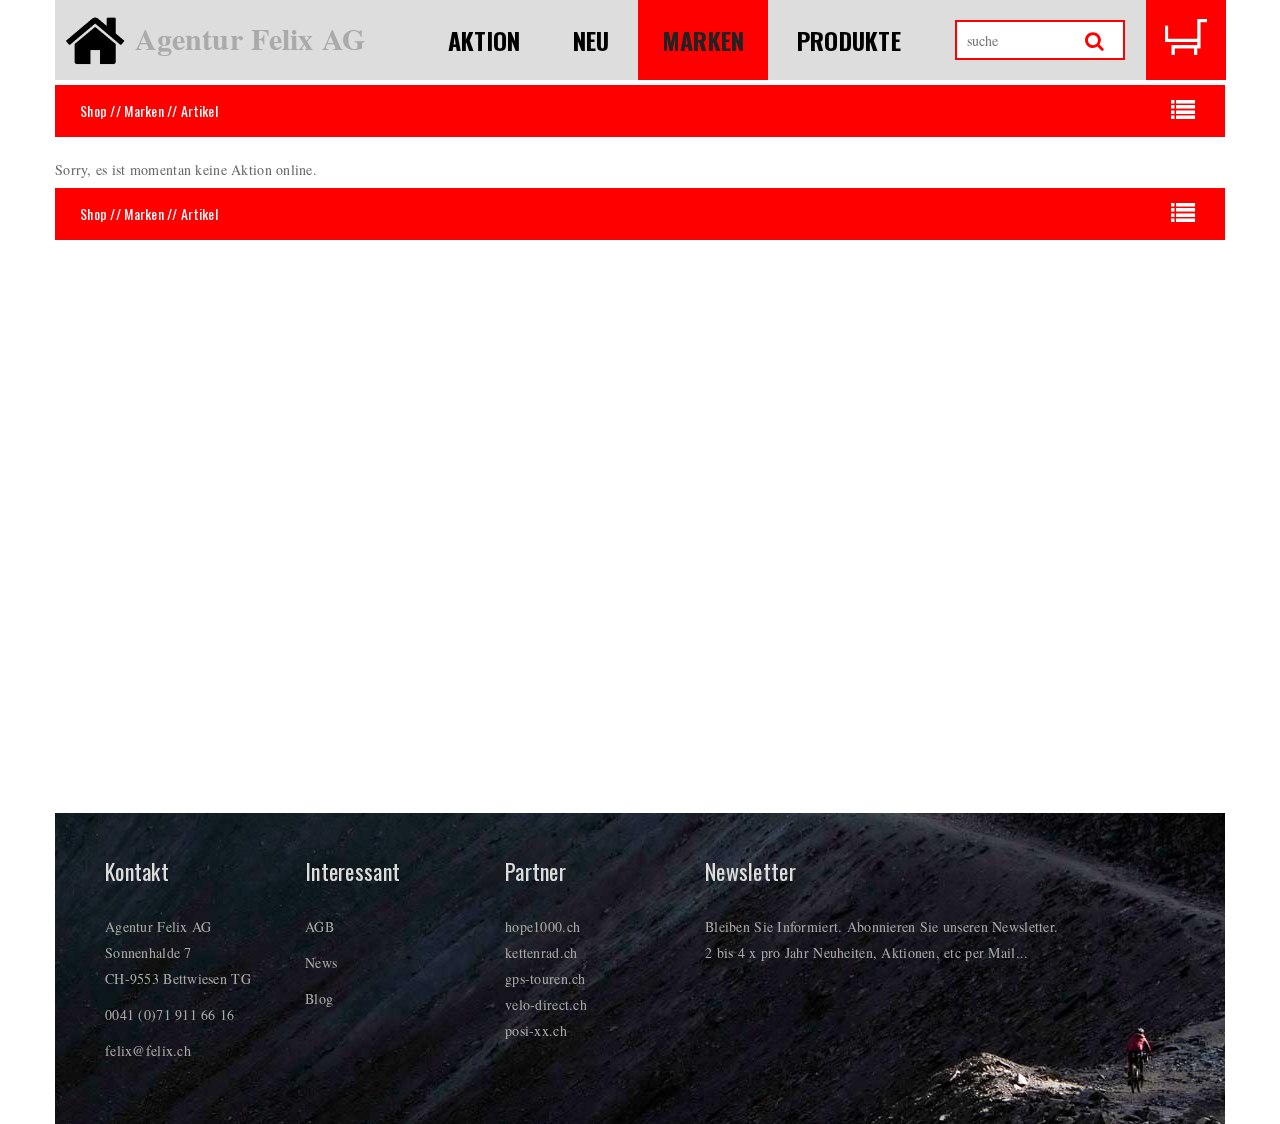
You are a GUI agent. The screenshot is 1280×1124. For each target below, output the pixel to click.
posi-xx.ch (536, 1030)
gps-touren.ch (545, 978)
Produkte (849, 40)
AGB (319, 926)
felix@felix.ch (148, 1050)
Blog (319, 998)
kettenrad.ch (541, 952)
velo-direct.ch (546, 1004)
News (321, 962)
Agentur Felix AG (250, 38)
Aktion (484, 40)
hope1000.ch (542, 926)
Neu (591, 40)
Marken (703, 40)
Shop (93, 110)
